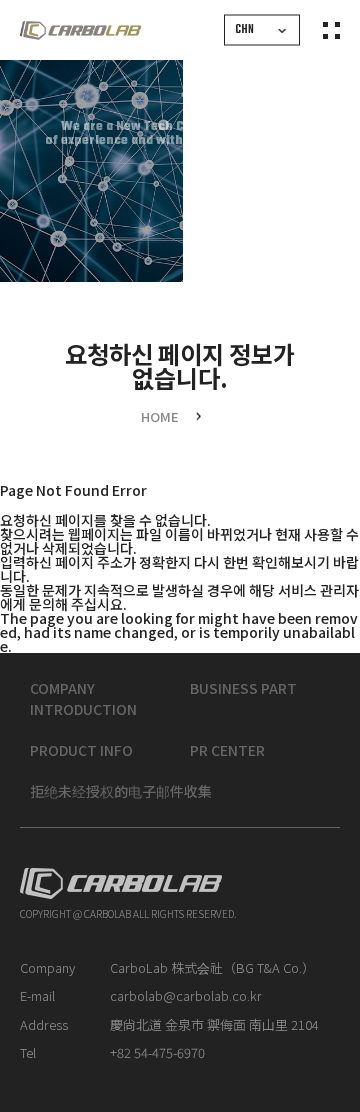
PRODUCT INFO (81, 751)
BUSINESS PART (243, 689)
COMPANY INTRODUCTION (83, 699)
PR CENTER (227, 751)
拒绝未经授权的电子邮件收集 (121, 792)
